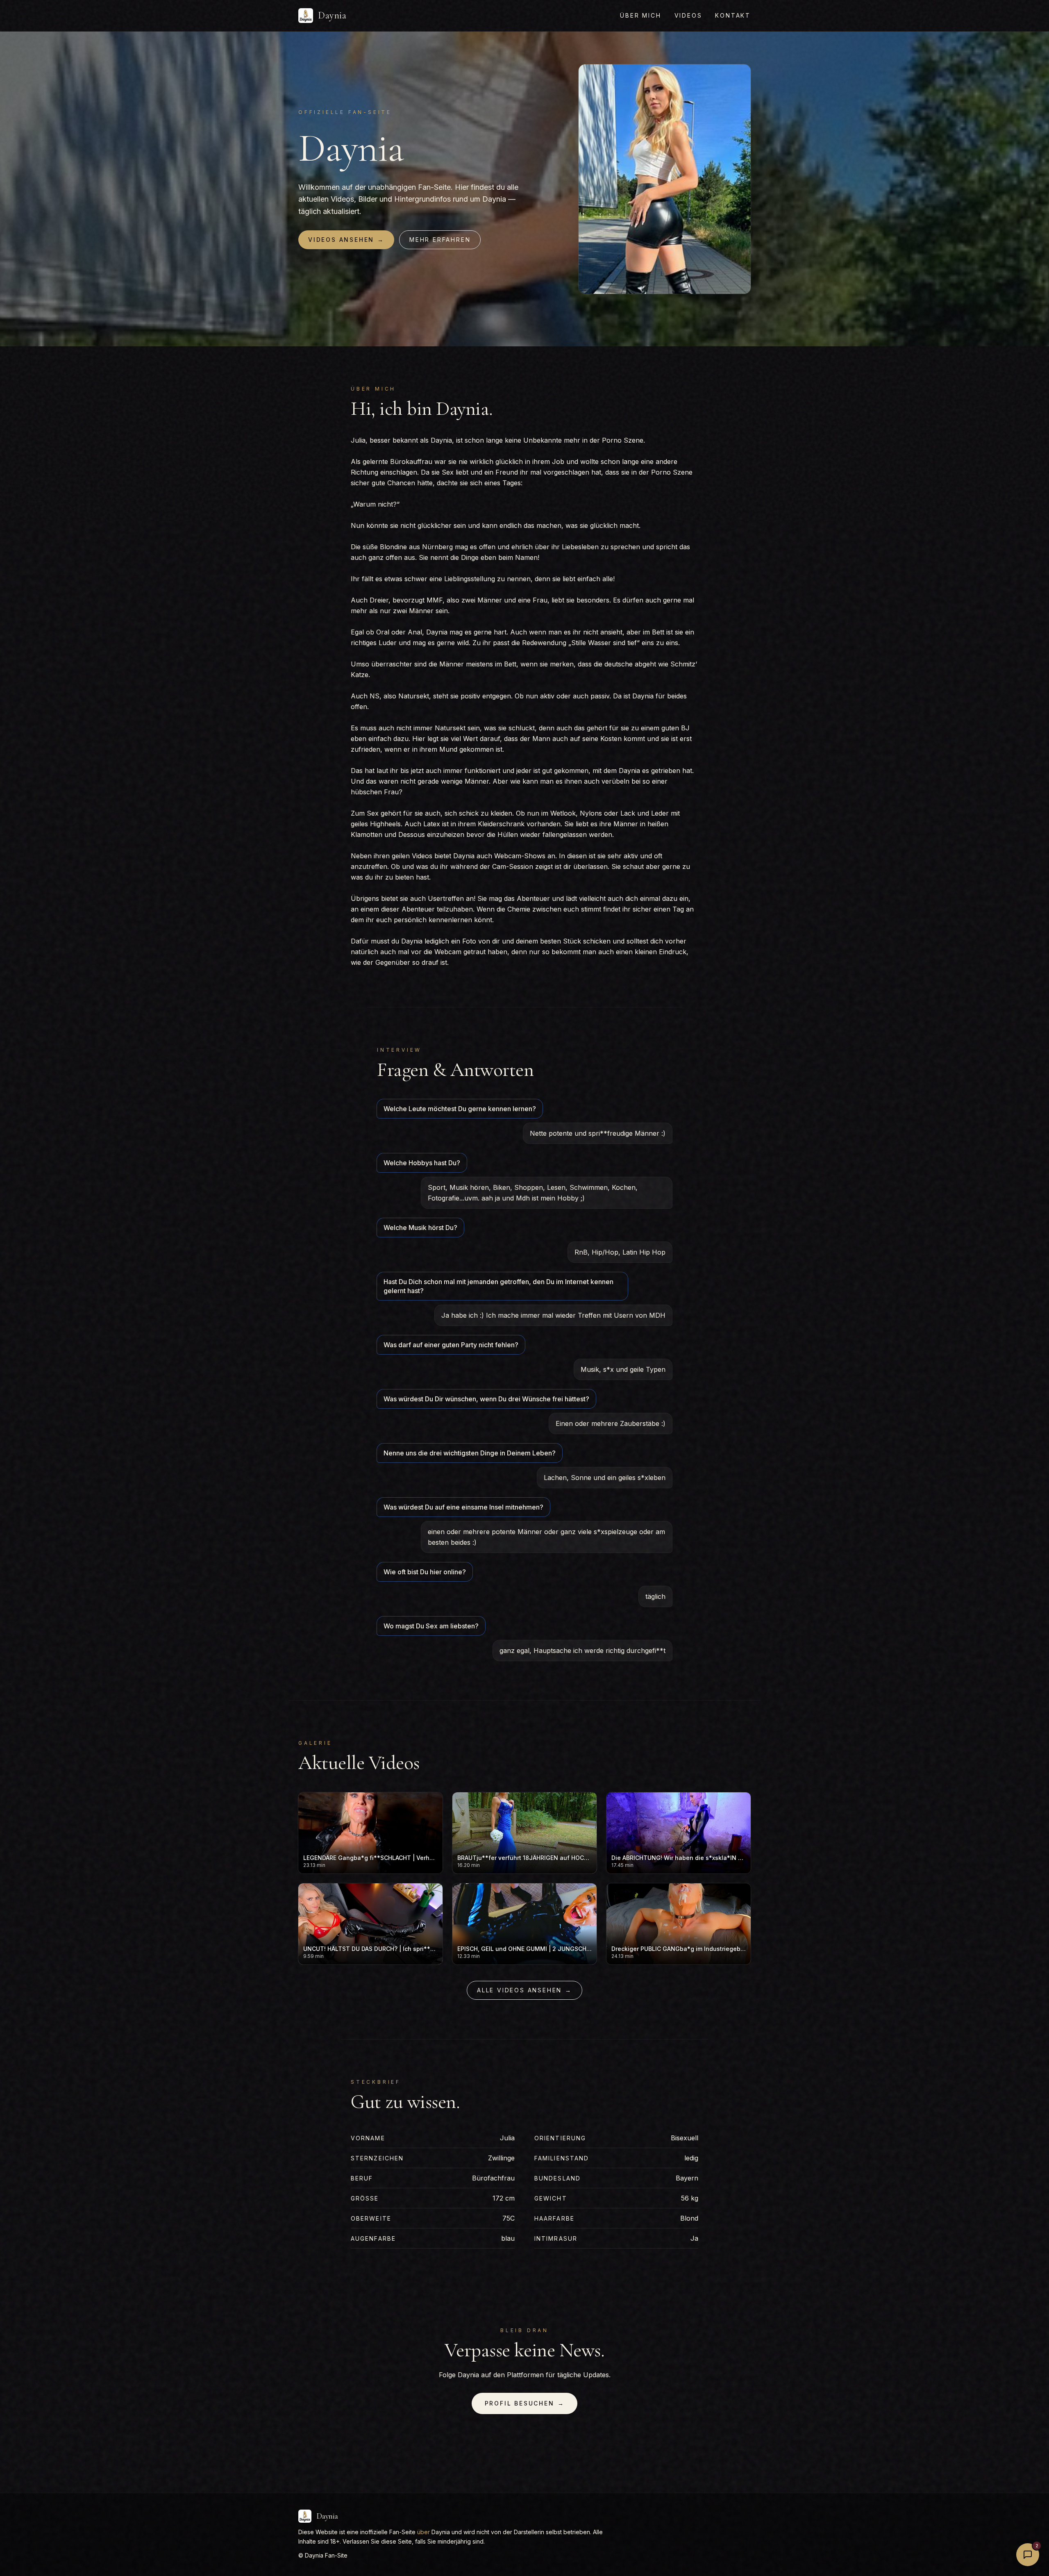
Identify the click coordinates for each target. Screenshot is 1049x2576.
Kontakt (733, 15)
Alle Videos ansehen (524, 1990)
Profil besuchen (525, 2403)
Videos (688, 15)
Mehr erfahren (440, 240)
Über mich (640, 15)
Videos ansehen (346, 240)
